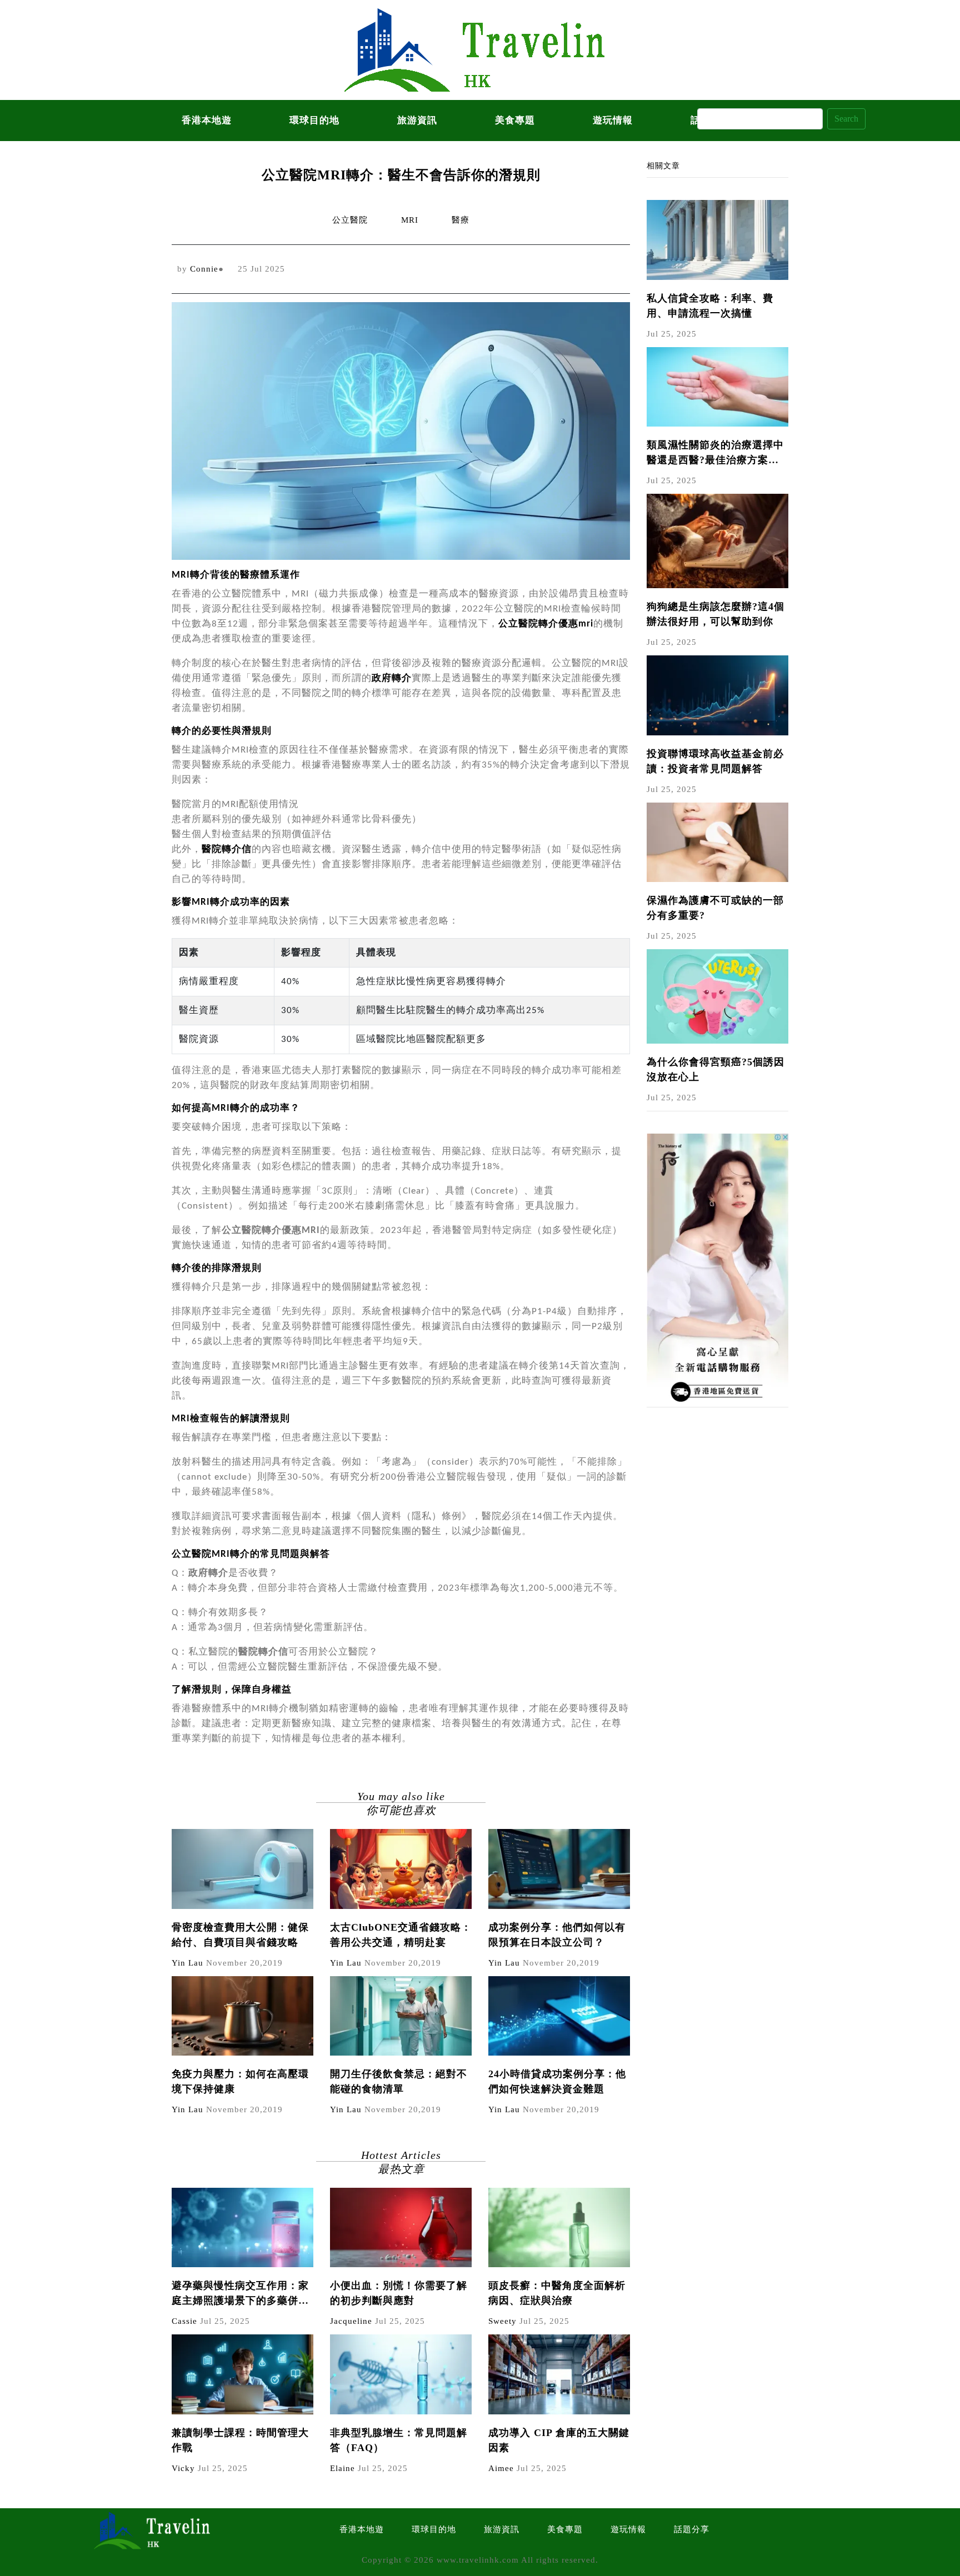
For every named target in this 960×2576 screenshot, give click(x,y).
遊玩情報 (613, 120)
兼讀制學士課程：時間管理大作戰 (240, 2440)
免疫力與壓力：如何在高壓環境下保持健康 (240, 2081)
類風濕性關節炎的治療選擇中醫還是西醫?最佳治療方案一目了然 (715, 453)
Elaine (342, 2468)
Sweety (502, 2321)
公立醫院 (350, 220)
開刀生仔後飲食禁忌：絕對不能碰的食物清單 (399, 2081)
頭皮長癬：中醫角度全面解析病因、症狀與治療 (557, 2293)
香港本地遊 (207, 120)
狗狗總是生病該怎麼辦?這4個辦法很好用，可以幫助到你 (716, 614)
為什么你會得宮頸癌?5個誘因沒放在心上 (716, 1069)
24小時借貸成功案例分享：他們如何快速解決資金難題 (557, 2081)
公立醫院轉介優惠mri (546, 624)
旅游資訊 (417, 120)
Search (846, 119)
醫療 (461, 220)
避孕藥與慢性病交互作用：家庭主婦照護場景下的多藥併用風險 (240, 2294)
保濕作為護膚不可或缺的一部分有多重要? (715, 908)
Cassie (184, 2321)
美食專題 (515, 120)
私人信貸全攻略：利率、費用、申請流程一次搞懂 (710, 306)
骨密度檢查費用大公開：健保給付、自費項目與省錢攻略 (240, 1935)
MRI (410, 220)
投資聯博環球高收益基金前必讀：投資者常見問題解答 (715, 761)
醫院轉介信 (227, 850)
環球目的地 (314, 120)
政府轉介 (392, 678)
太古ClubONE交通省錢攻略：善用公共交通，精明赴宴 (401, 1935)
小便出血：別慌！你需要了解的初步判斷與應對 (399, 2293)
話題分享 (692, 2529)
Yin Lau (187, 1963)
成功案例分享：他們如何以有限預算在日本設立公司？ (557, 1935)
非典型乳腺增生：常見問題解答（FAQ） (399, 2440)
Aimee (501, 2468)
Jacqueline (351, 2321)
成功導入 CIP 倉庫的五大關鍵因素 (559, 2440)
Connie (204, 269)
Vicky (183, 2468)
